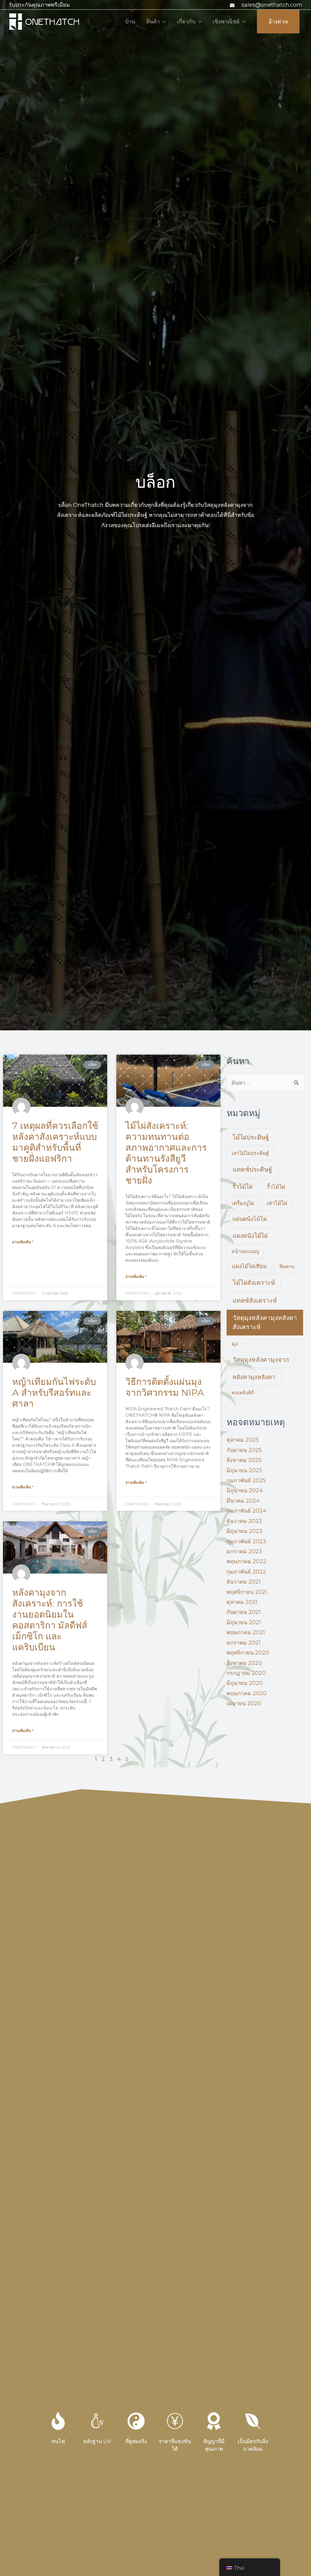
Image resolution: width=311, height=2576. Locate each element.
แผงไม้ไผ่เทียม (249, 1266)
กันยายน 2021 (244, 1612)
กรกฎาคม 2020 (246, 1673)
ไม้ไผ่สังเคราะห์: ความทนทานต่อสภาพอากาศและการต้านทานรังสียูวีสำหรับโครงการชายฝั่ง (166, 1153)
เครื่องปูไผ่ (243, 1203)
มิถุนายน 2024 (245, 1490)
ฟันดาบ (287, 1266)
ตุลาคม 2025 (243, 1440)
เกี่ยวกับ (186, 22)
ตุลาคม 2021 (242, 1602)
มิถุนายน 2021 (244, 1622)
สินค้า (153, 22)
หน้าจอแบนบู (245, 1251)
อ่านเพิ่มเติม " (23, 1242)
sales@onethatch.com (272, 5)
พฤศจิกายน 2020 (248, 1653)
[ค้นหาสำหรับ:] (265, 1083)
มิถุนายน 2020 (245, 1683)
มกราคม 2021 (244, 1643)
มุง (235, 1344)
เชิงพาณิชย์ (226, 22)
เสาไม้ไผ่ (277, 1203)
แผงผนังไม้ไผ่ (250, 1236)
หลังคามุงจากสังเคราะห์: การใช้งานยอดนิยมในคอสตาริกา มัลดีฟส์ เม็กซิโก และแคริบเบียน (50, 1620)
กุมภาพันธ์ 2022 (246, 1572)
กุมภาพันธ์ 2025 (246, 1480)
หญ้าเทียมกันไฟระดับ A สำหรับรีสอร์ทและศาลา (54, 1393)
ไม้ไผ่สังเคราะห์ (254, 1283)
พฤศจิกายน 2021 (247, 1592)
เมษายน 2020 (244, 1703)
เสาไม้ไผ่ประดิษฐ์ (250, 1153)
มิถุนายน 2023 (244, 1531)
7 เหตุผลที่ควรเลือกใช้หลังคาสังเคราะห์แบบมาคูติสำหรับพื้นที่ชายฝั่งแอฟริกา (55, 1142)
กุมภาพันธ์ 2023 (246, 1541)
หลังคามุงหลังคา (254, 1377)
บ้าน (130, 22)
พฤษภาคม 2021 (246, 1632)
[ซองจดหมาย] (233, 5)
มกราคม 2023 (244, 1551)
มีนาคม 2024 (243, 1501)
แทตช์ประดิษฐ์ (252, 1169)
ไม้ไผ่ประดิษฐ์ (251, 1137)
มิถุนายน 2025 (244, 1470)
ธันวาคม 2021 (244, 1582)
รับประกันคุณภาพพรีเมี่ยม (39, 5)
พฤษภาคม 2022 (246, 1561)
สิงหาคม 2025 (244, 1460)
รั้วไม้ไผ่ (243, 1187)
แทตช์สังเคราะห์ (255, 1300)
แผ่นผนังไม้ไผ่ (249, 1219)
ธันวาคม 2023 (244, 1521)
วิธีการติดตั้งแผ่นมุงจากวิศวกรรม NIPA (165, 1387)
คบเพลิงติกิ (243, 1393)
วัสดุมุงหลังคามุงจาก (261, 1360)
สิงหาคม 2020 (244, 1663)
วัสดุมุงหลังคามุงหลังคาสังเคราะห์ (265, 1322)
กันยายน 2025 (244, 1450)
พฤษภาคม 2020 (247, 1693)
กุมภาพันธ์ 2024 (246, 1511)
